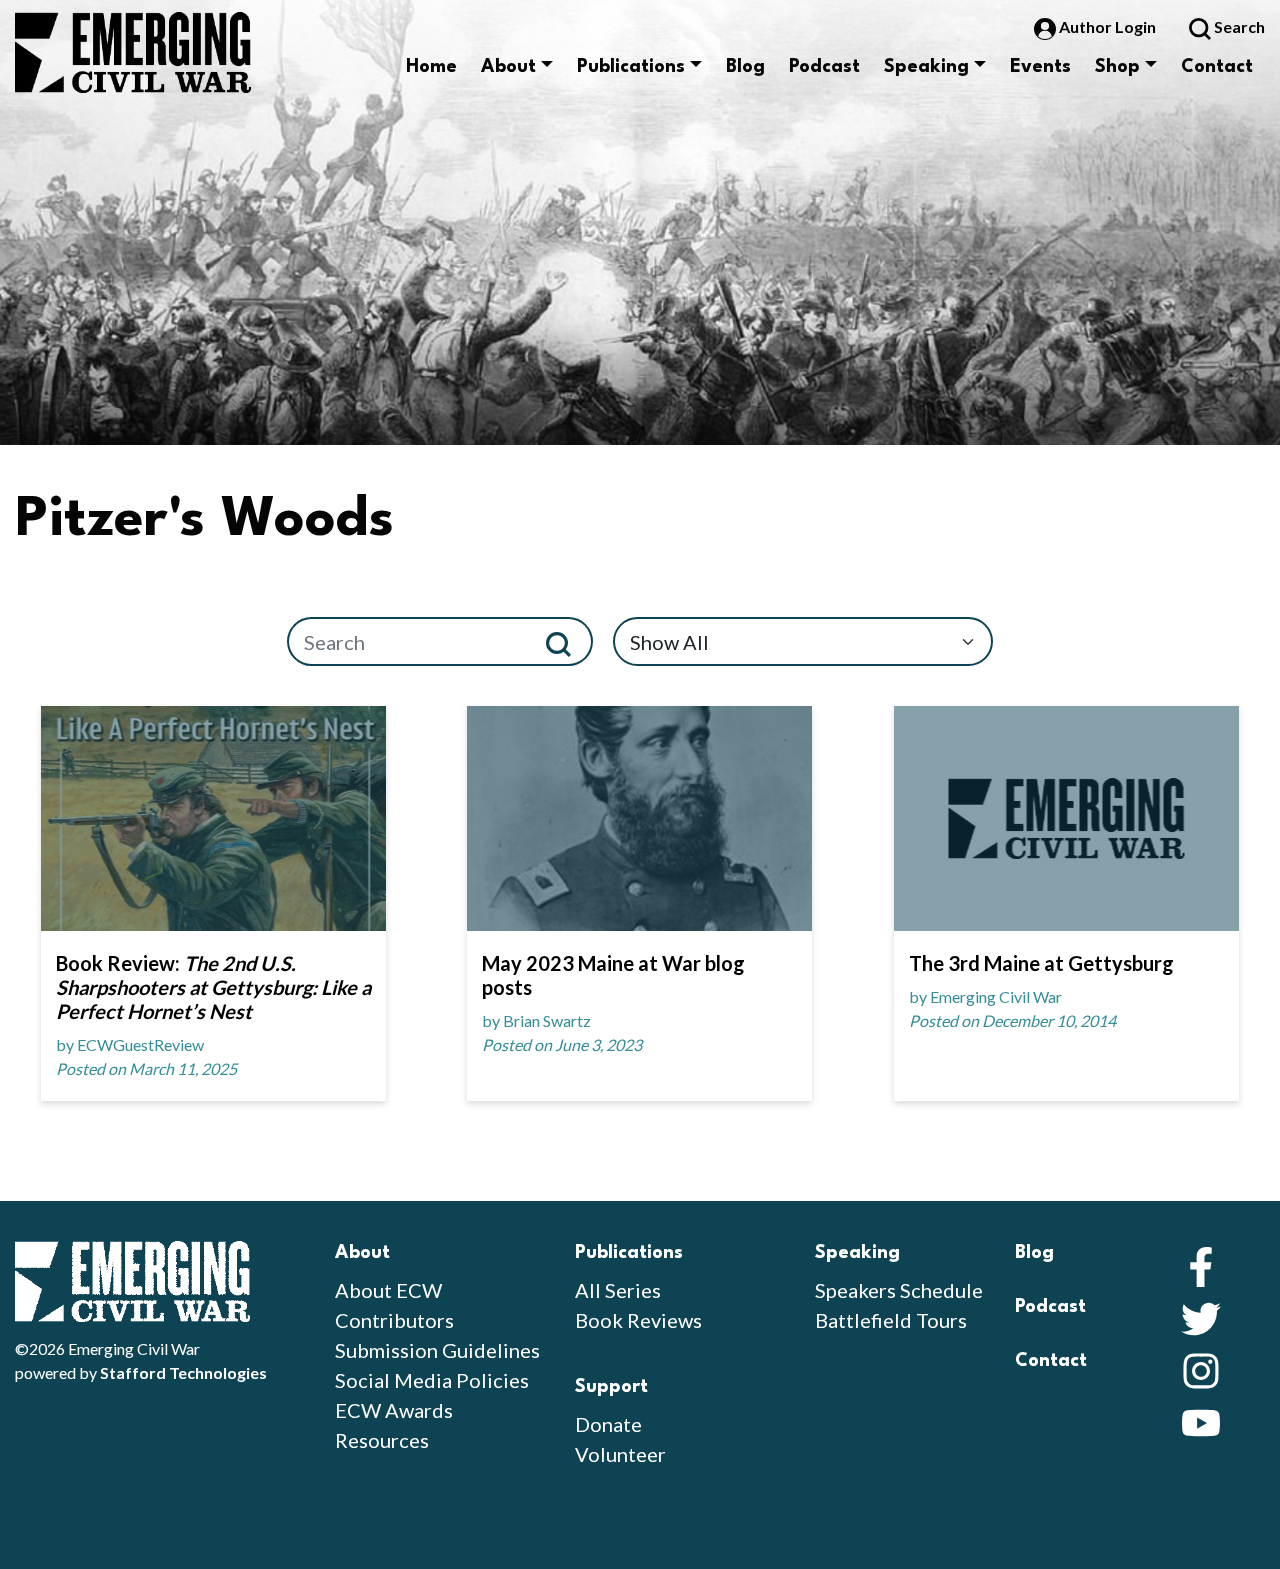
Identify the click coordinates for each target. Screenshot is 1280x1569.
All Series (618, 1290)
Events (1040, 67)
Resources (382, 1440)
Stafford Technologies (183, 1372)
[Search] (566, 641)
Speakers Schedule (899, 1290)
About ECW (388, 1290)
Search (1238, 26)
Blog (745, 67)
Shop (1117, 67)
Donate (608, 1424)
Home (431, 67)
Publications (631, 67)
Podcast (824, 67)
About (508, 67)
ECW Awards (394, 1410)
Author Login (1107, 26)
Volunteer (620, 1454)
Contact (1217, 67)
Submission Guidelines (437, 1350)
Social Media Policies (432, 1380)
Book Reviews (638, 1320)
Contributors (394, 1320)
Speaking (926, 67)
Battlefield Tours (891, 1320)
